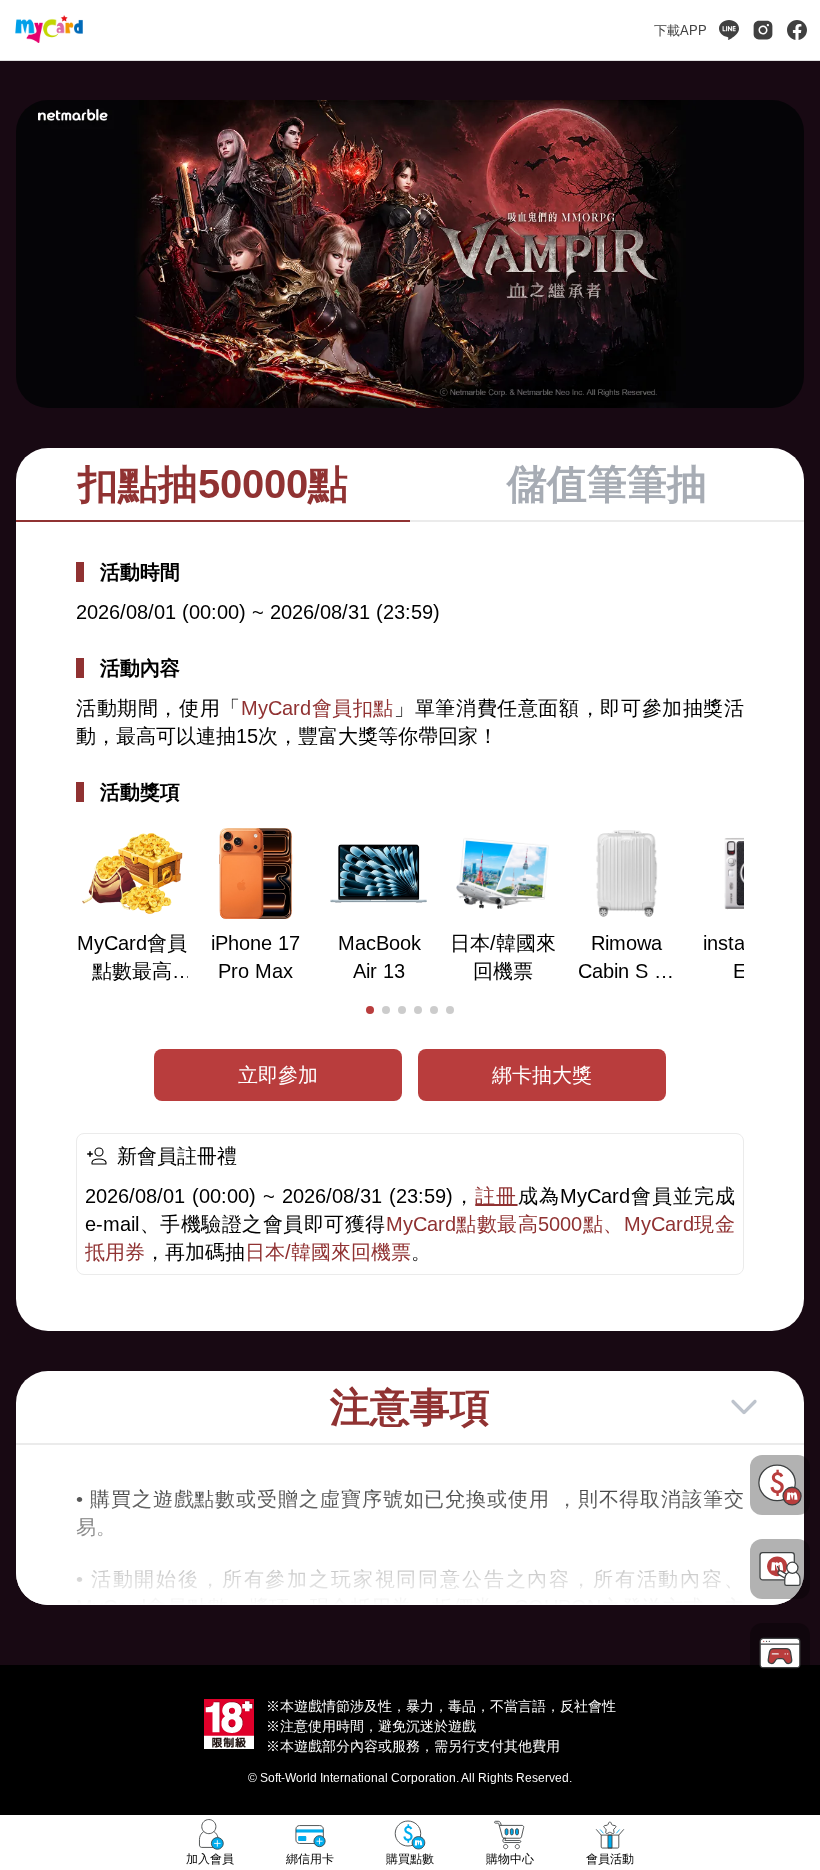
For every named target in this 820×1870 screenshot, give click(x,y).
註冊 (496, 1196)
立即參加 (278, 1075)
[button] (370, 1010)
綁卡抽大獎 (542, 1075)
